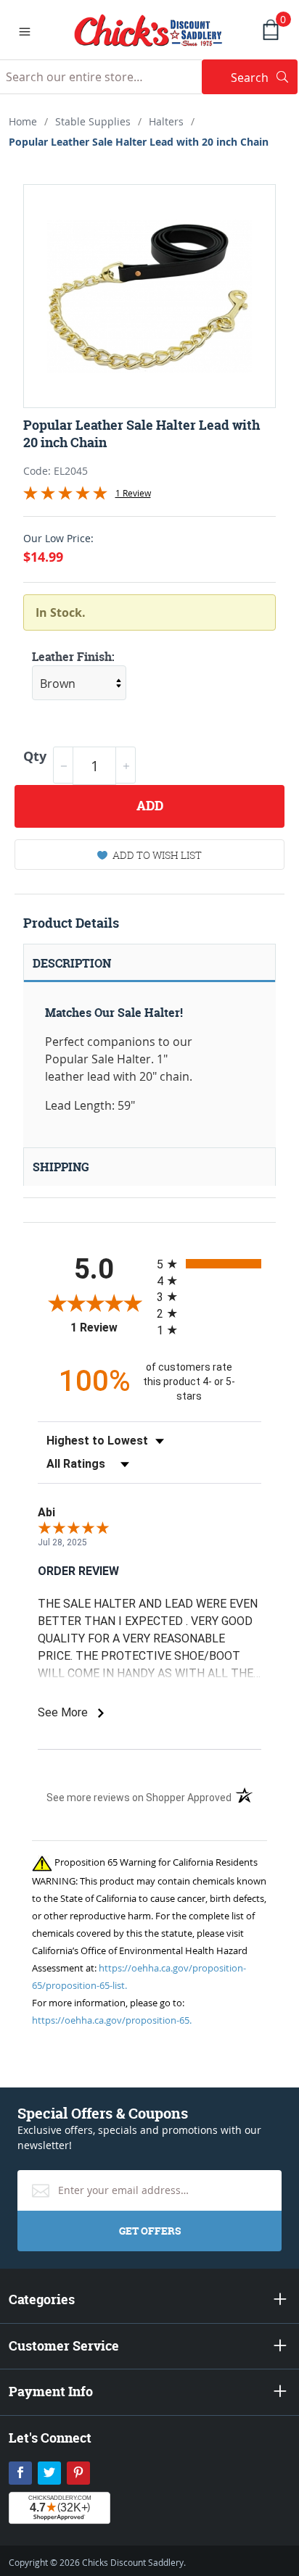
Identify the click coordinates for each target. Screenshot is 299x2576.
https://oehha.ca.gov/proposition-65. (112, 2020)
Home (23, 121)
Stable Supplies (93, 121)
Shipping (61, 1167)
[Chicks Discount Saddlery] (148, 29)
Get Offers (150, 2231)
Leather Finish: (73, 657)
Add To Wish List (157, 855)
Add (150, 806)
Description (72, 963)
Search (264, 77)
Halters (166, 121)
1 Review (133, 493)
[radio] (209, 1264)
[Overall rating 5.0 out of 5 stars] (65, 496)
